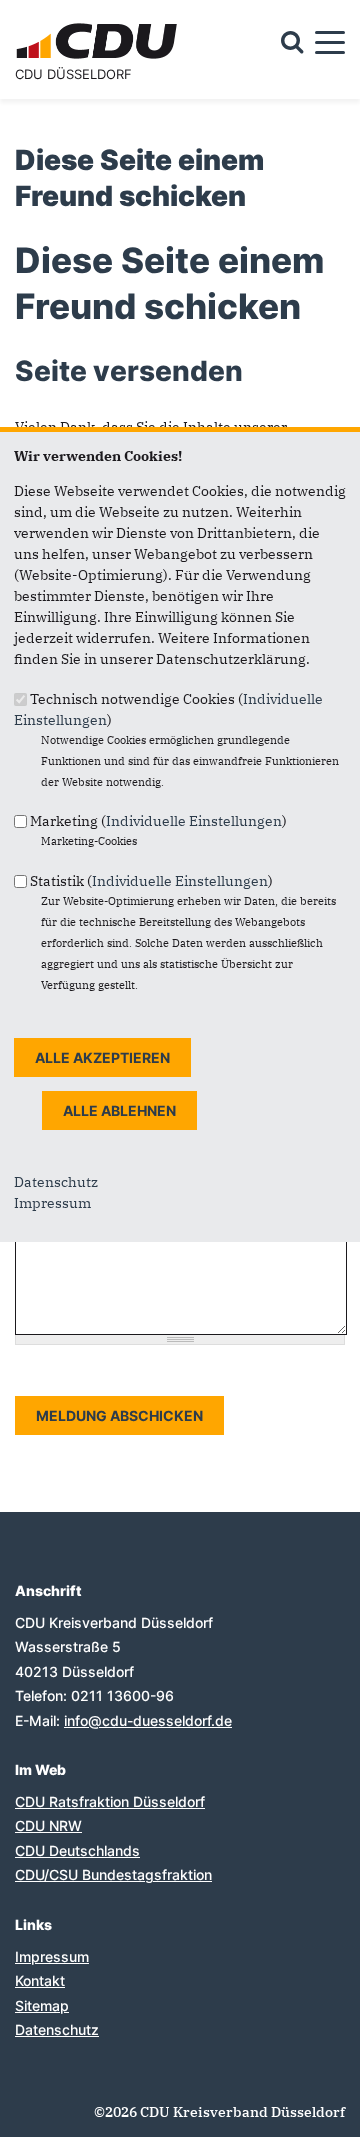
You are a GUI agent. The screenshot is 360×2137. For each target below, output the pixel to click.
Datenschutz (56, 1182)
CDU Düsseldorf (73, 74)
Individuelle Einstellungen (194, 821)
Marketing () (158, 821)
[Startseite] (99, 26)
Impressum (52, 1203)
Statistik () (151, 881)
